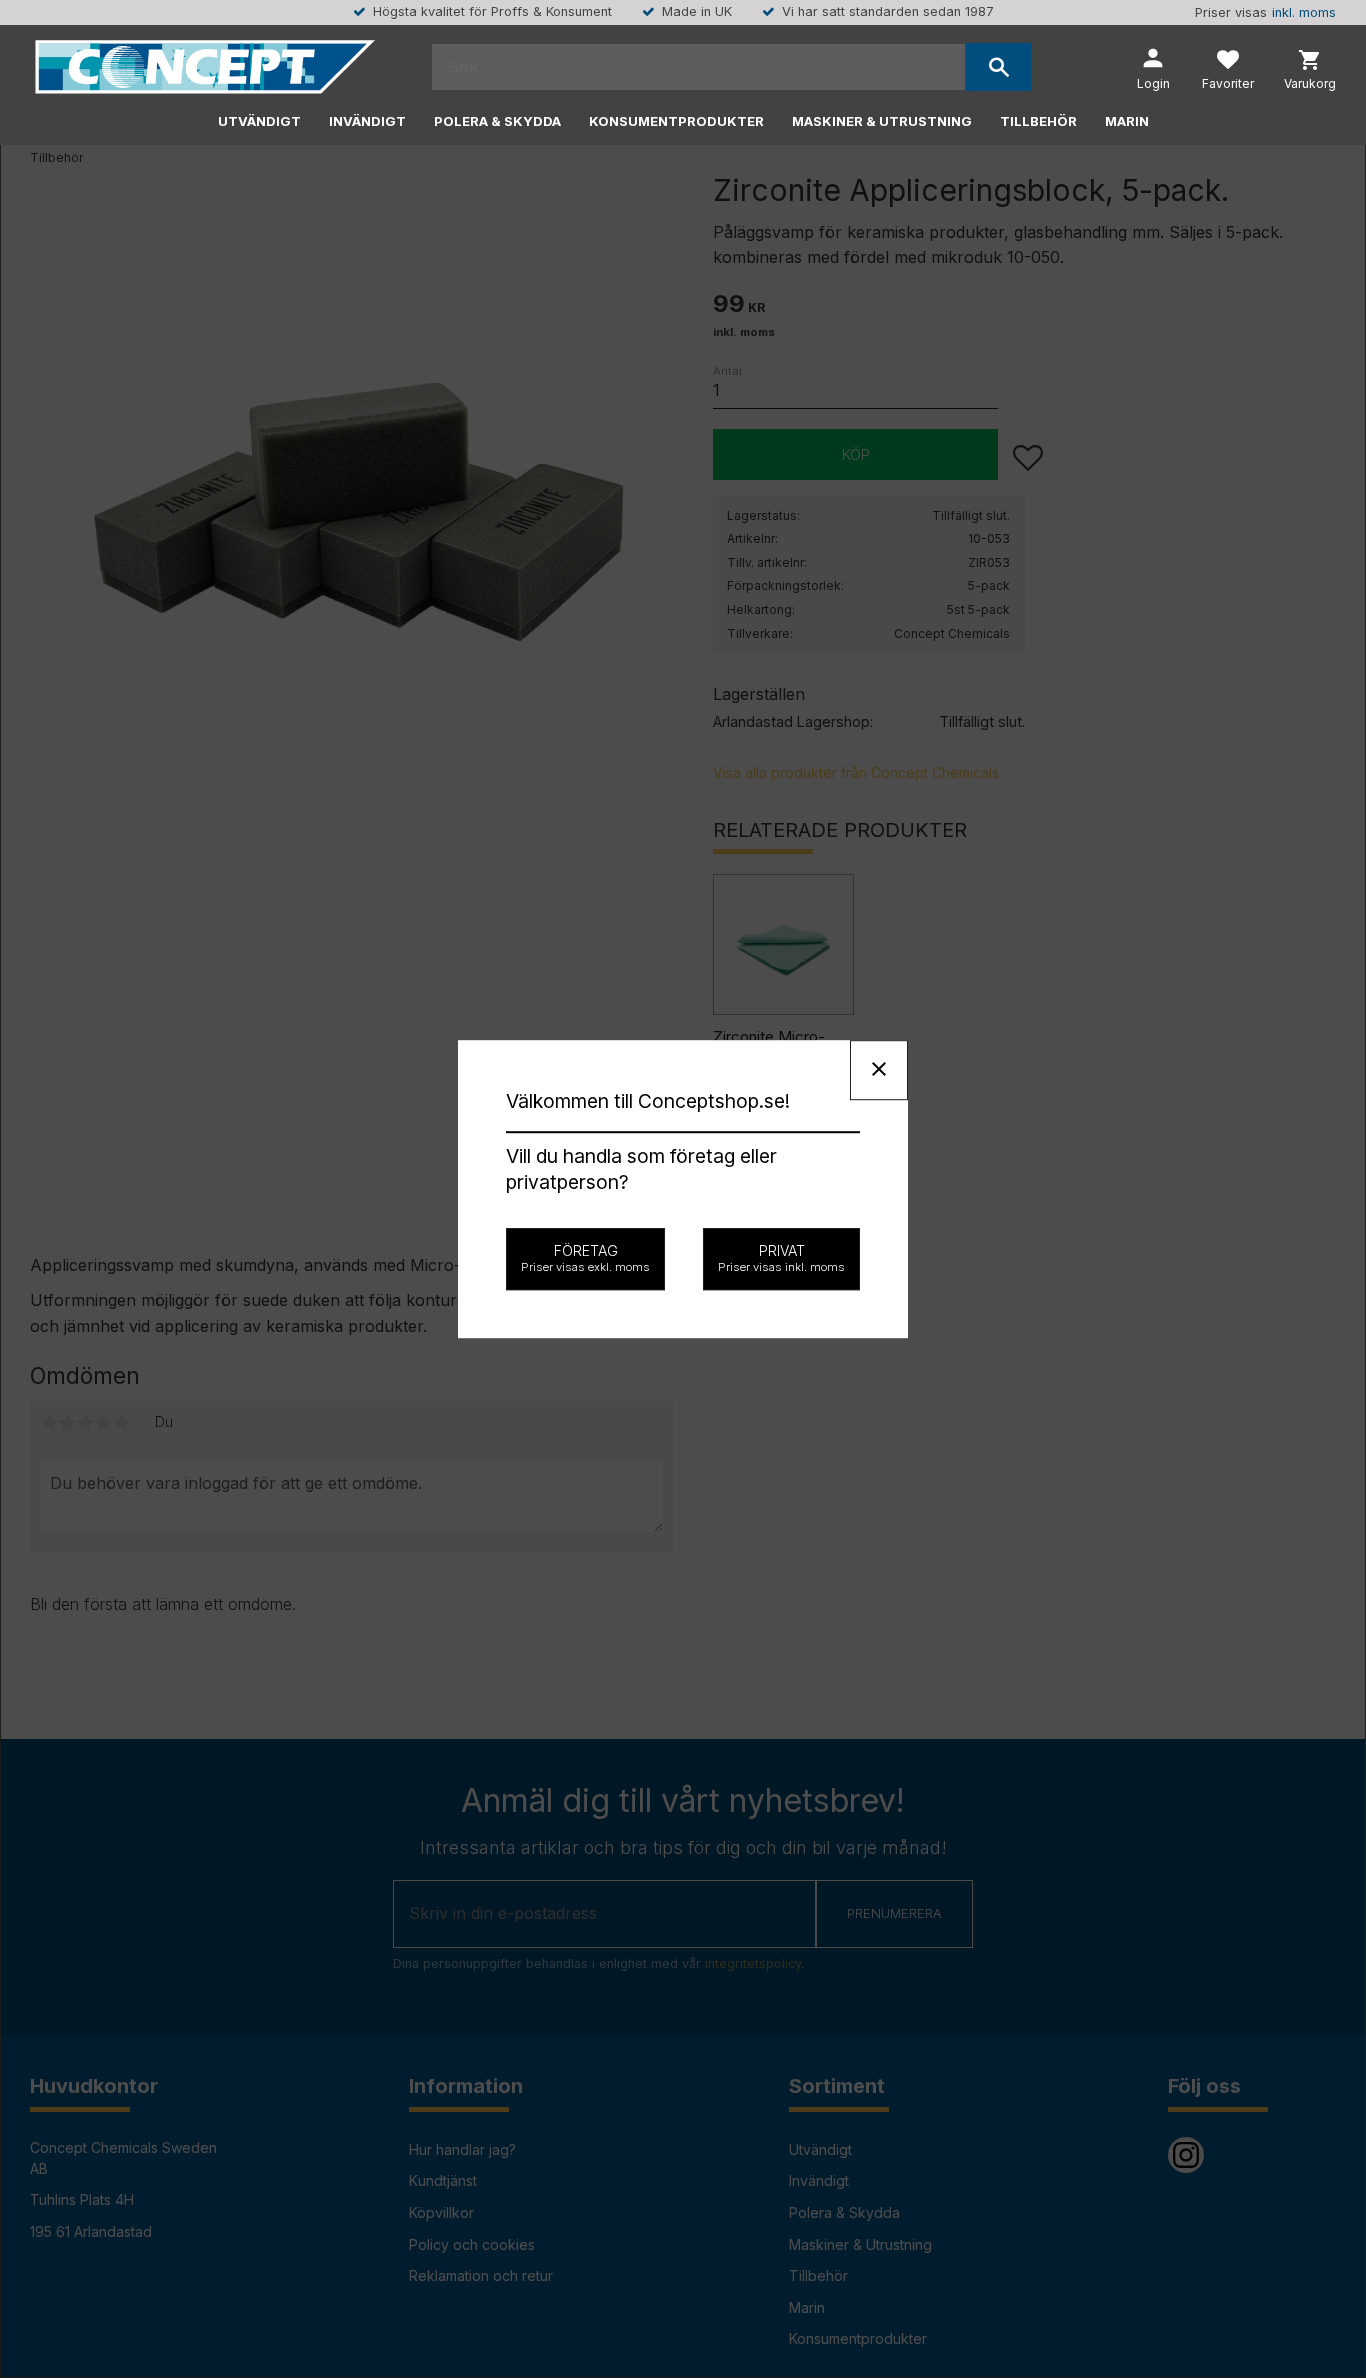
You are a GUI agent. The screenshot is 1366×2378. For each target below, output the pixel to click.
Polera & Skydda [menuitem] (497, 121)
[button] (1228, 72)
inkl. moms (1304, 12)
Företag (585, 1258)
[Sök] (998, 67)
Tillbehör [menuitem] (1038, 121)
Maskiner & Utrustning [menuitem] (882, 121)
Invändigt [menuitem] (367, 121)
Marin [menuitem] (1127, 121)
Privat (781, 1258)
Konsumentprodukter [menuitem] (676, 121)
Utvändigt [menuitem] (259, 121)
